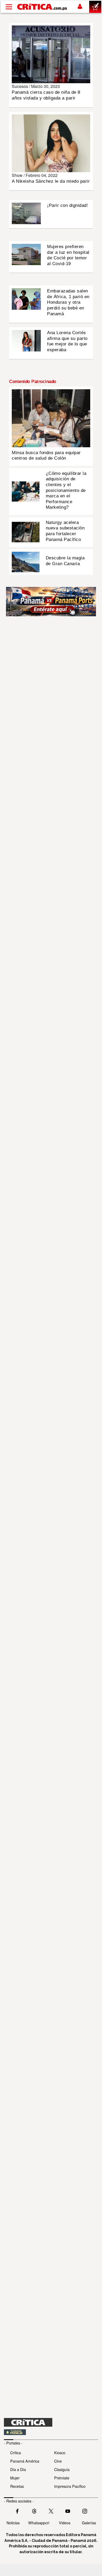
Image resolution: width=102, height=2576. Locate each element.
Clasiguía (62, 2469)
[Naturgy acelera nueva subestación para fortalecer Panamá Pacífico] (26, 532)
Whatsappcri (39, 2523)
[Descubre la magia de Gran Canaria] (26, 561)
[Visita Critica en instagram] (85, 2511)
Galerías (89, 2523)
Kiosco (60, 2453)
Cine (58, 2461)
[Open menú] (9, 7)
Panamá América (25, 2461)
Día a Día (18, 2469)
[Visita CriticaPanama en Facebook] (17, 2511)
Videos (65, 2523)
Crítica (16, 2453)
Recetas (17, 2486)
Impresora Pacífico (70, 2486)
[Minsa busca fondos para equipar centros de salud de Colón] (51, 418)
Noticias (13, 2523)
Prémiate (62, 2478)
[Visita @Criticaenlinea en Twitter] (34, 2511)
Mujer (15, 2478)
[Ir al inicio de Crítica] (42, 7)
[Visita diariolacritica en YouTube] (68, 2511)
